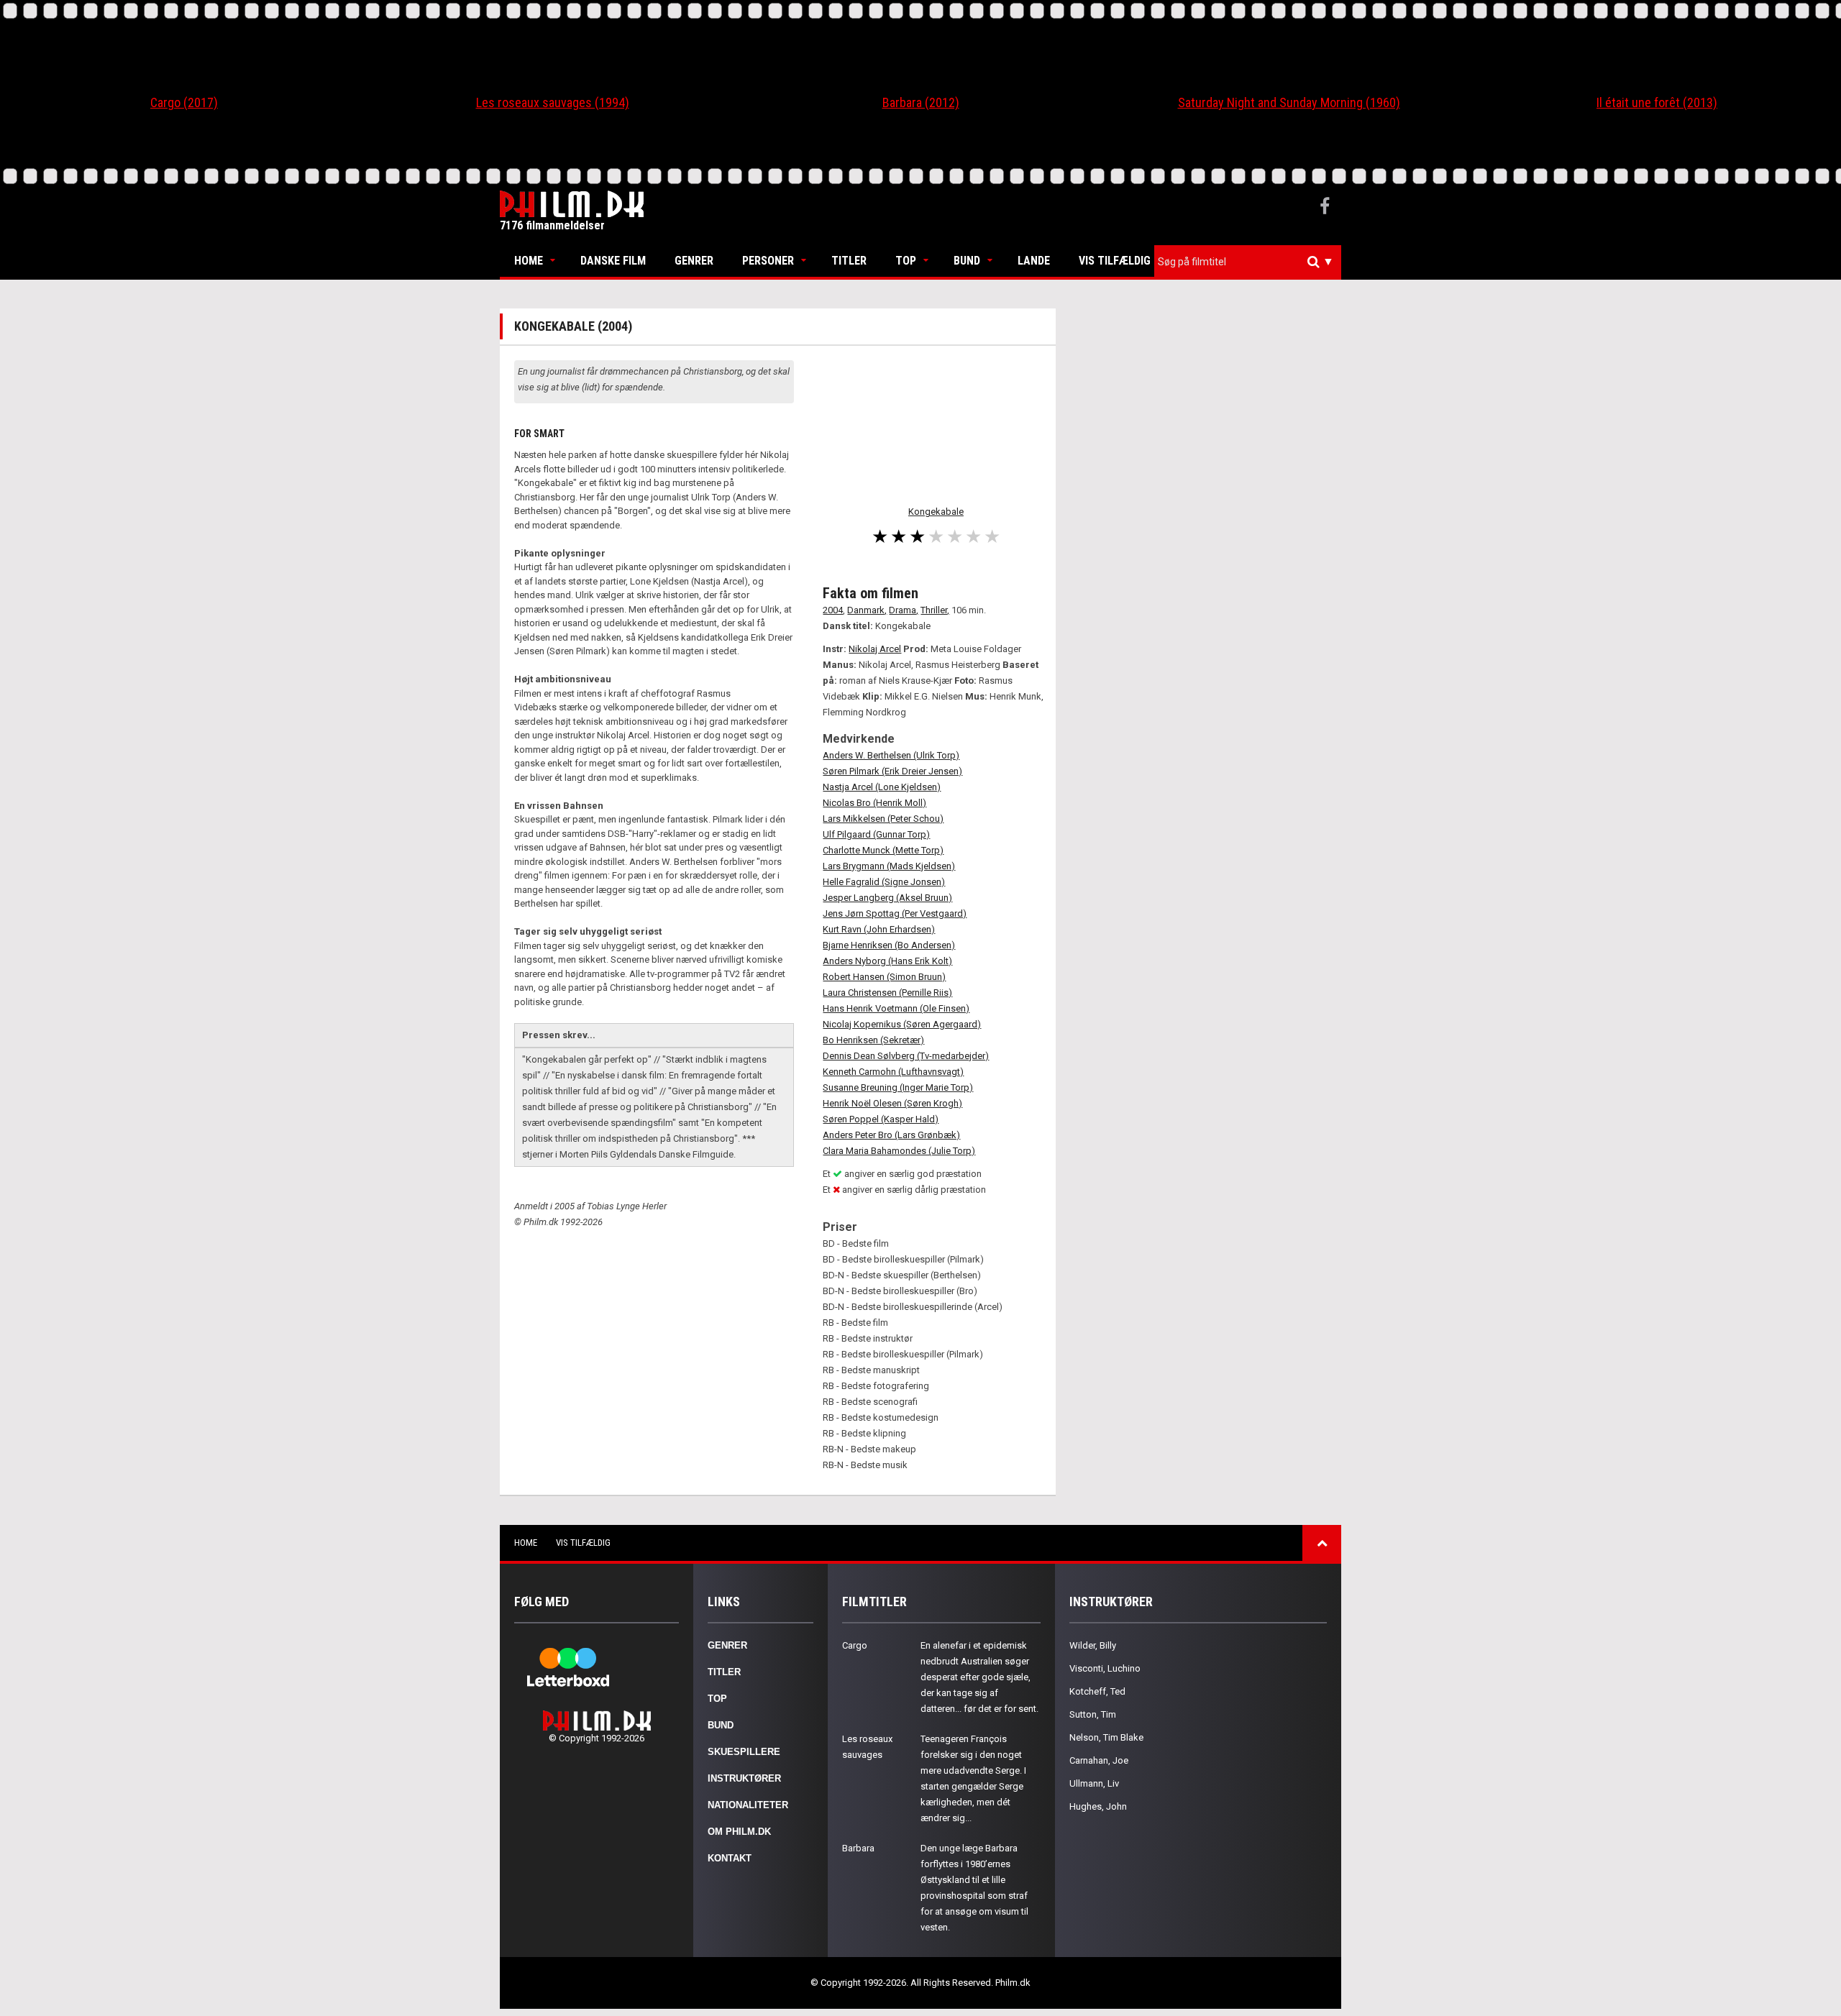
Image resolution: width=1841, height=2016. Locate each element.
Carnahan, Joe (1099, 1760)
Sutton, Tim (1093, 1714)
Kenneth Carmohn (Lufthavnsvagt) (893, 1072)
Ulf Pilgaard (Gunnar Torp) (876, 834)
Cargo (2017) (184, 102)
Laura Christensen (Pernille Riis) (887, 993)
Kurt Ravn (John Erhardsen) (879, 929)
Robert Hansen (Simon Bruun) (884, 977)
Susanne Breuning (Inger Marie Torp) (898, 1087)
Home (529, 261)
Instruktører (744, 1778)
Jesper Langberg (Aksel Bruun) (887, 898)
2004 (833, 610)
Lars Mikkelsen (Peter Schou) (883, 819)
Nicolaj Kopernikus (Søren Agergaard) (902, 1024)
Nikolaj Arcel (875, 649)
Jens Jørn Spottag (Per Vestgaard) (895, 913)
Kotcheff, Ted (1097, 1691)
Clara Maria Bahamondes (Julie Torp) (899, 1151)
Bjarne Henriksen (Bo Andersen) (889, 945)
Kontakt (730, 1858)
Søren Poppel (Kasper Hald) (881, 1119)
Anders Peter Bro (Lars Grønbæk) (891, 1135)
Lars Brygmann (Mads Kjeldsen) (889, 866)
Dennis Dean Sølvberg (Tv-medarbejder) (906, 1056)
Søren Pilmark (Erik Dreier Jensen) (892, 771)
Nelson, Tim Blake (1106, 1737)
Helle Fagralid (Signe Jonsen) (884, 882)
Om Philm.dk (739, 1832)
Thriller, (935, 610)
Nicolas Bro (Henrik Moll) (874, 803)
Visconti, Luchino (1105, 1668)
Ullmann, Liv (1094, 1783)
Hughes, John (1098, 1806)
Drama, (904, 610)
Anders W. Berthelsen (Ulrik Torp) (891, 755)
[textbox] (1251, 262)
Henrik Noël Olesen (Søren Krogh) (892, 1103)
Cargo (855, 1645)
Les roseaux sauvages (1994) (553, 102)
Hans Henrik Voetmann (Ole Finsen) (896, 1008)
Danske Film (613, 261)
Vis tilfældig (1115, 261)
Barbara (858, 1848)
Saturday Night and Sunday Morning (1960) (1289, 102)
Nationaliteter (748, 1805)
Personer (768, 261)
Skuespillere (744, 1752)
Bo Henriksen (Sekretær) (873, 1040)
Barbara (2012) (921, 102)
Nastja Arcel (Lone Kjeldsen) (882, 787)
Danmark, (867, 610)
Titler (849, 261)
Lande (1034, 261)
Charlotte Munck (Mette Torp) (883, 850)
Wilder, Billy (1093, 1645)
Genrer (694, 261)
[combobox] (1248, 262)
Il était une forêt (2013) (1657, 102)
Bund (967, 261)
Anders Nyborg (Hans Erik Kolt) (887, 961)
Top (906, 261)
